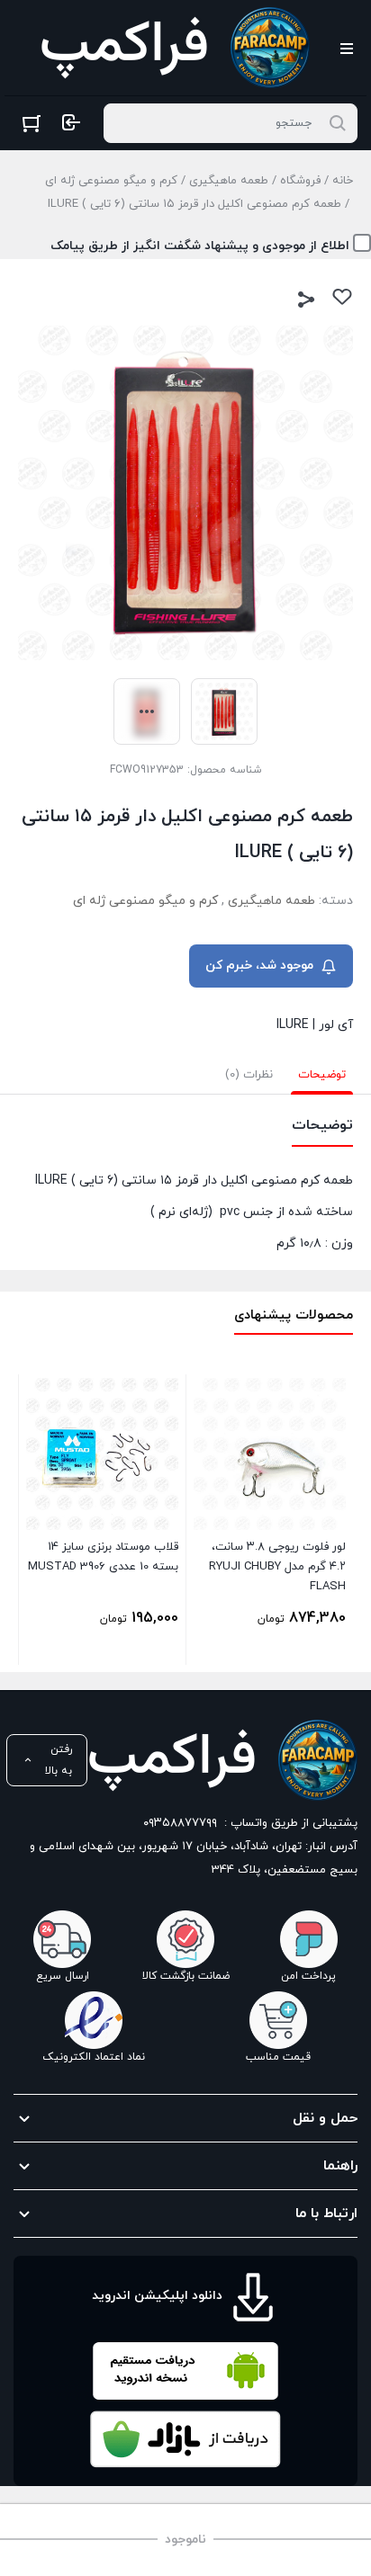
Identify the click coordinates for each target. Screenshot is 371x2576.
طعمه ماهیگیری (229, 181)
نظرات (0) (249, 1075)
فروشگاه (300, 181)
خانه (343, 181)
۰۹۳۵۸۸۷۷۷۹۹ (180, 1823)
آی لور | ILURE (315, 1025)
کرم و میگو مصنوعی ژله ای (111, 181)
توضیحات (322, 1075)
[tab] (322, 1075)
